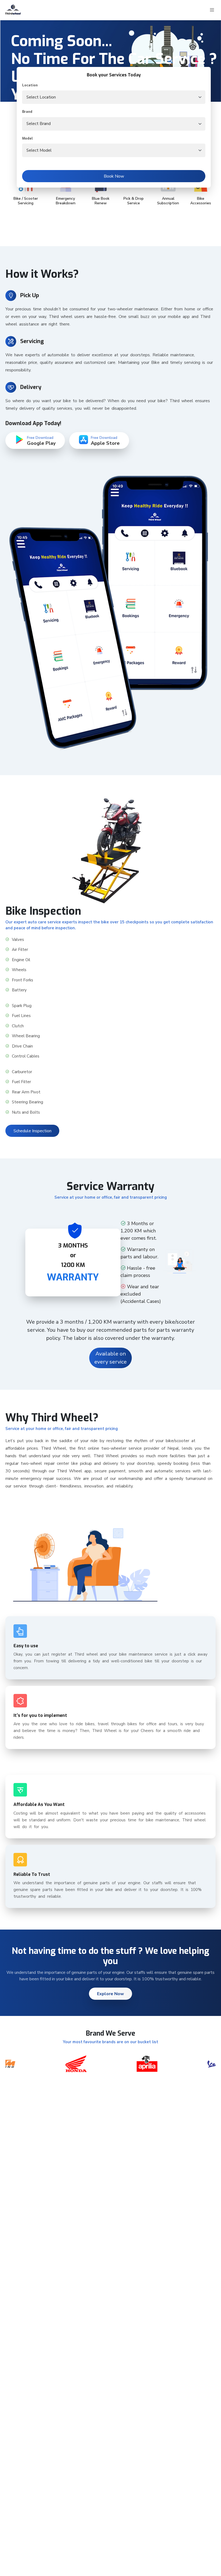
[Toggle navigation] (212, 10)
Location (30, 85)
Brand (27, 112)
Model (27, 138)
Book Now (114, 176)
